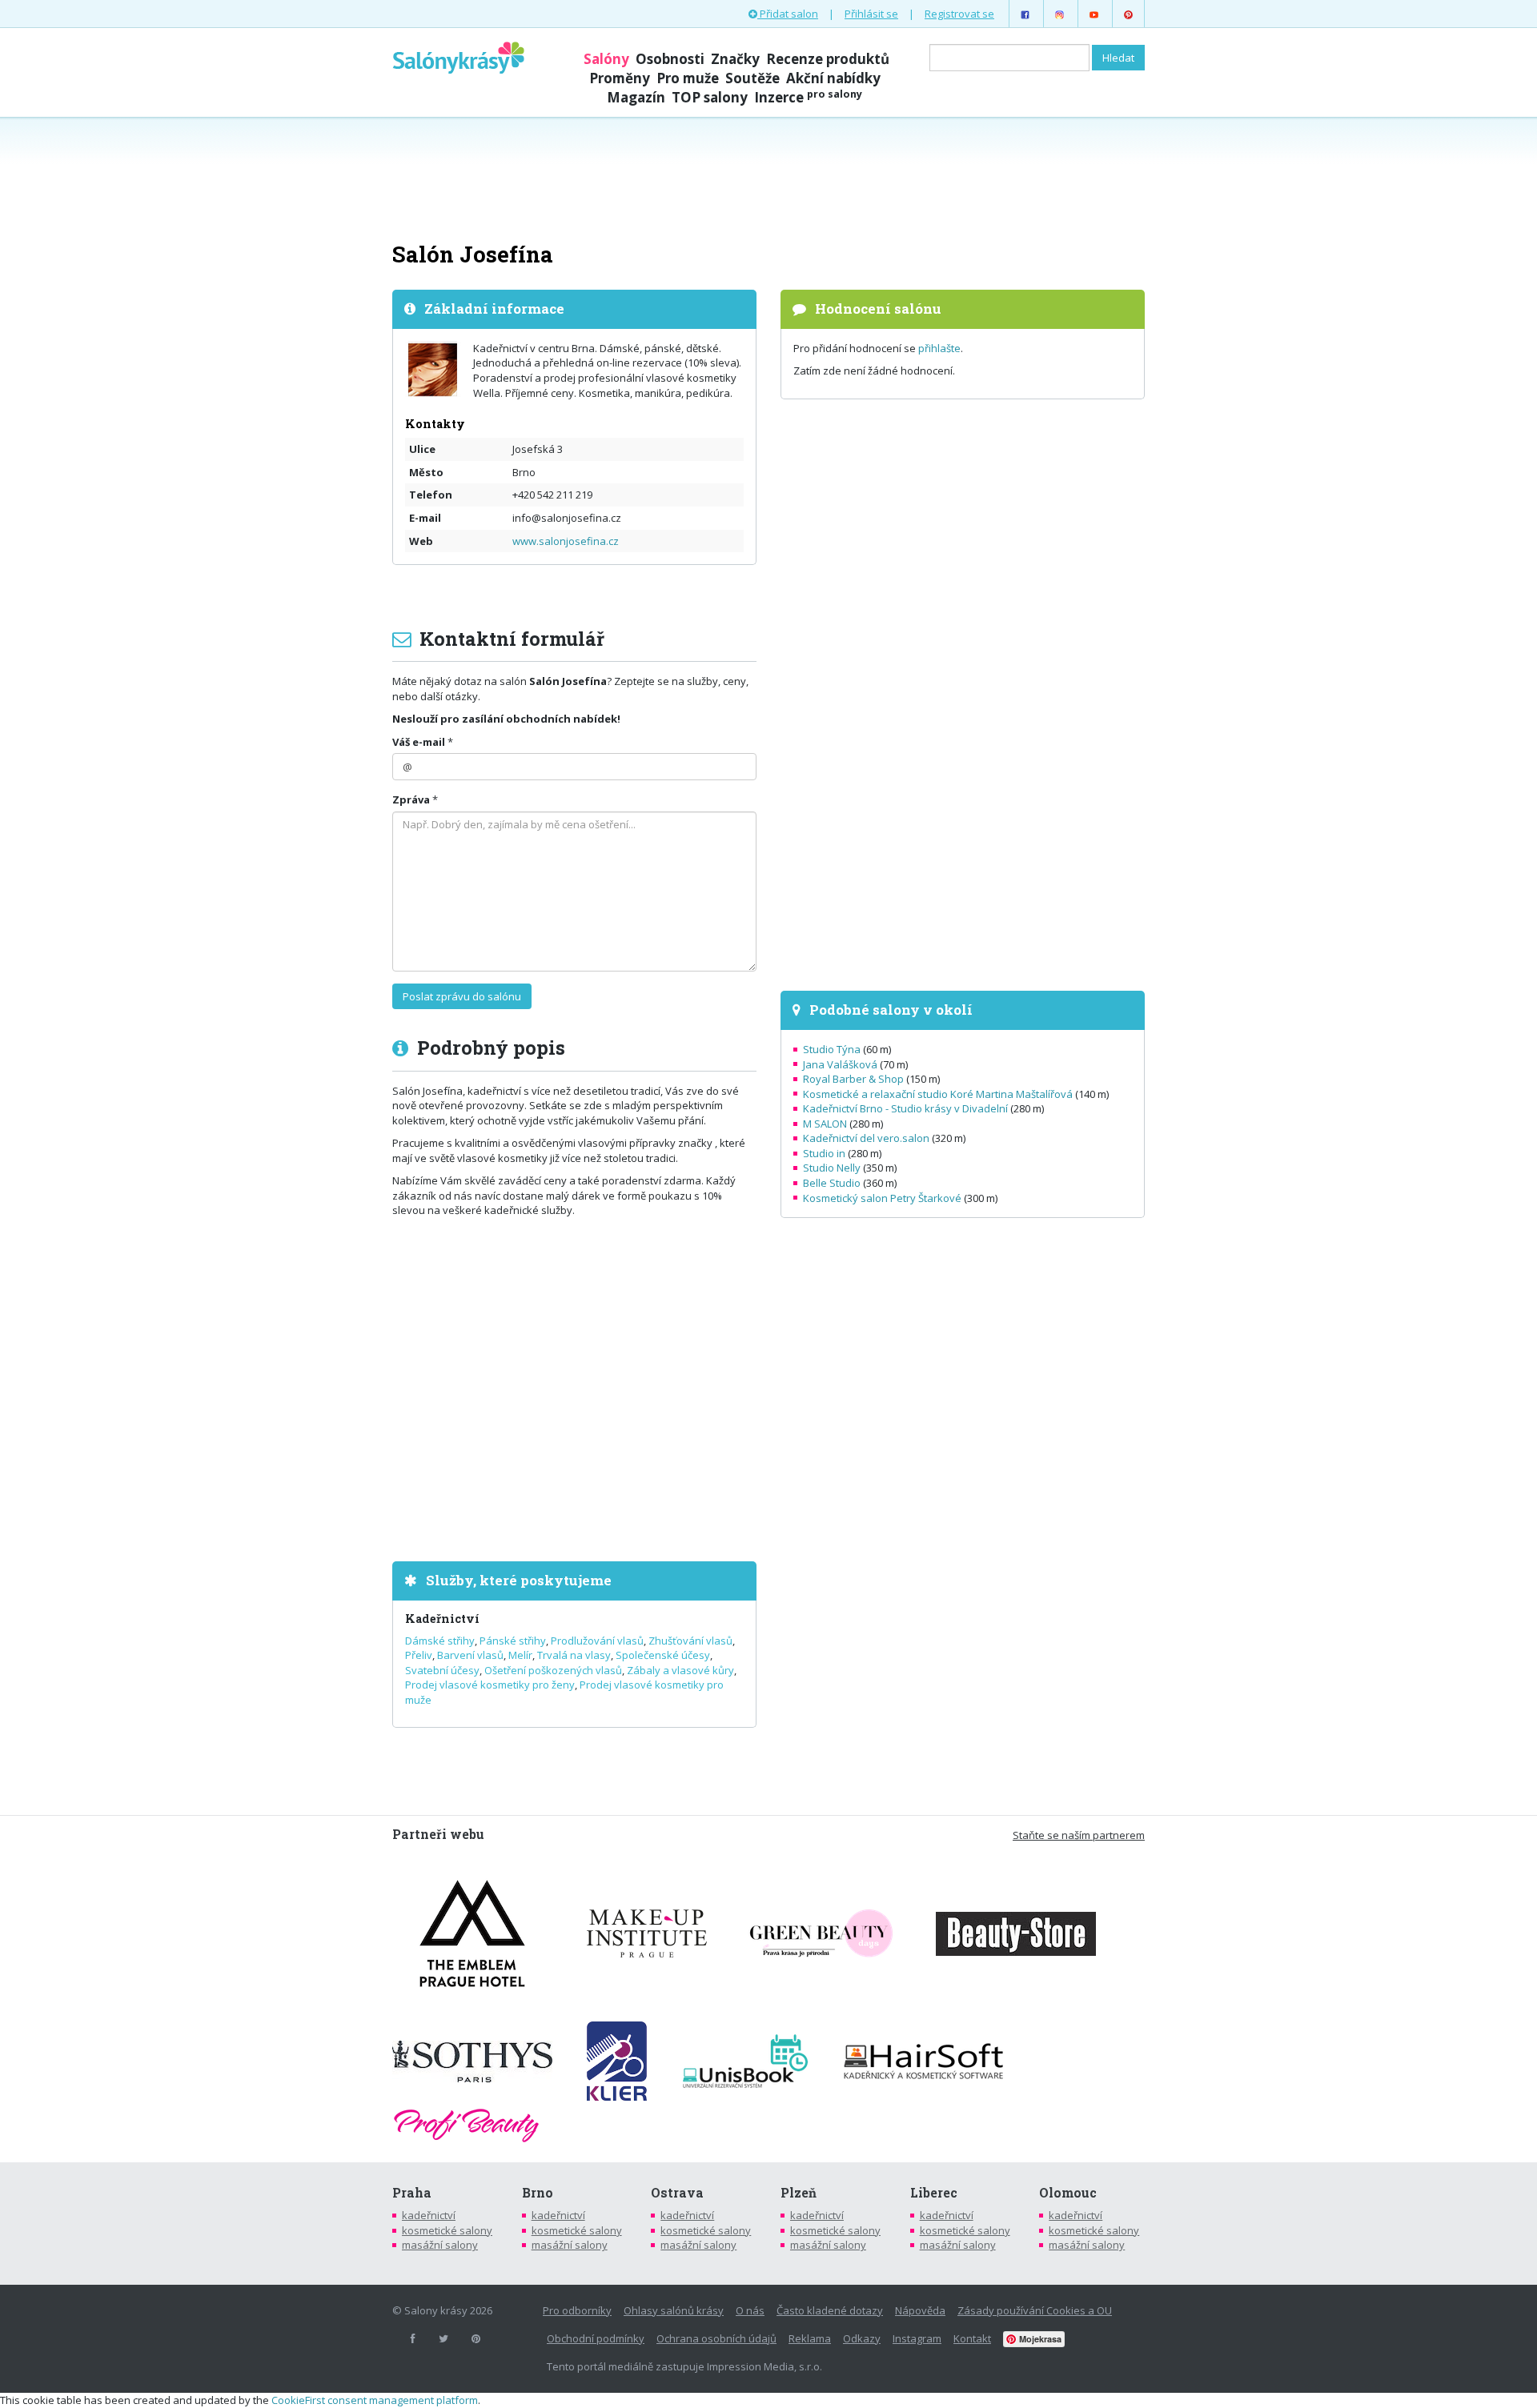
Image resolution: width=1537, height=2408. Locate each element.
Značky (735, 59)
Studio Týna (832, 1049)
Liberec (934, 2193)
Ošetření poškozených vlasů (553, 1670)
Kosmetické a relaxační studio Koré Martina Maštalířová (938, 1094)
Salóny (606, 59)
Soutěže (752, 78)
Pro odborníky (577, 2310)
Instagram (917, 2338)
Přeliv (419, 1655)
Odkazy (862, 2338)
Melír (520, 1655)
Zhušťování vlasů (690, 1641)
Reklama (810, 2338)
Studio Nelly (832, 1168)
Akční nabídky (833, 78)
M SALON (825, 1124)
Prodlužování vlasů (597, 1641)
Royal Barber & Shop (853, 1079)
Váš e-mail (419, 742)
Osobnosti (670, 59)
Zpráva (411, 799)
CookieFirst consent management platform (375, 2400)
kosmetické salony (447, 2230)
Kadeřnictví (442, 1619)
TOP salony (710, 97)
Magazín (636, 97)
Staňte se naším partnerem (1079, 1835)
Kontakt (972, 2338)
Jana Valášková (840, 1064)
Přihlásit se (871, 14)
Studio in (824, 1153)
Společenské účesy (663, 1655)
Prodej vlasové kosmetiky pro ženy (490, 1685)
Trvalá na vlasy (574, 1655)
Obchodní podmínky (596, 2338)
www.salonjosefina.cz (566, 541)
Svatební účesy (442, 1670)
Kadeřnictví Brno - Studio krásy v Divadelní (905, 1108)
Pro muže (688, 78)
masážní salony (440, 2245)
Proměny (620, 78)
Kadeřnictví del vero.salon (866, 1138)
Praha (412, 2193)
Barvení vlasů (470, 1655)
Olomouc (1068, 2193)
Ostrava (677, 2193)
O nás (750, 2310)
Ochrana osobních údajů (716, 2338)
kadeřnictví (429, 2215)
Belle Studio (832, 1183)
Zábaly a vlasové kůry (680, 1670)
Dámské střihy (440, 1641)
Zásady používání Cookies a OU (1035, 2310)
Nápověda (920, 2310)
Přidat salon (788, 14)
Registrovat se (959, 14)
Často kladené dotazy (830, 2310)
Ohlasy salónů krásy (674, 2310)
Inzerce (808, 97)
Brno (538, 2193)
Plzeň (799, 2193)
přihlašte (939, 348)
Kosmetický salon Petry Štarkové (882, 1198)
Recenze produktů (828, 59)
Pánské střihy (513, 1641)
